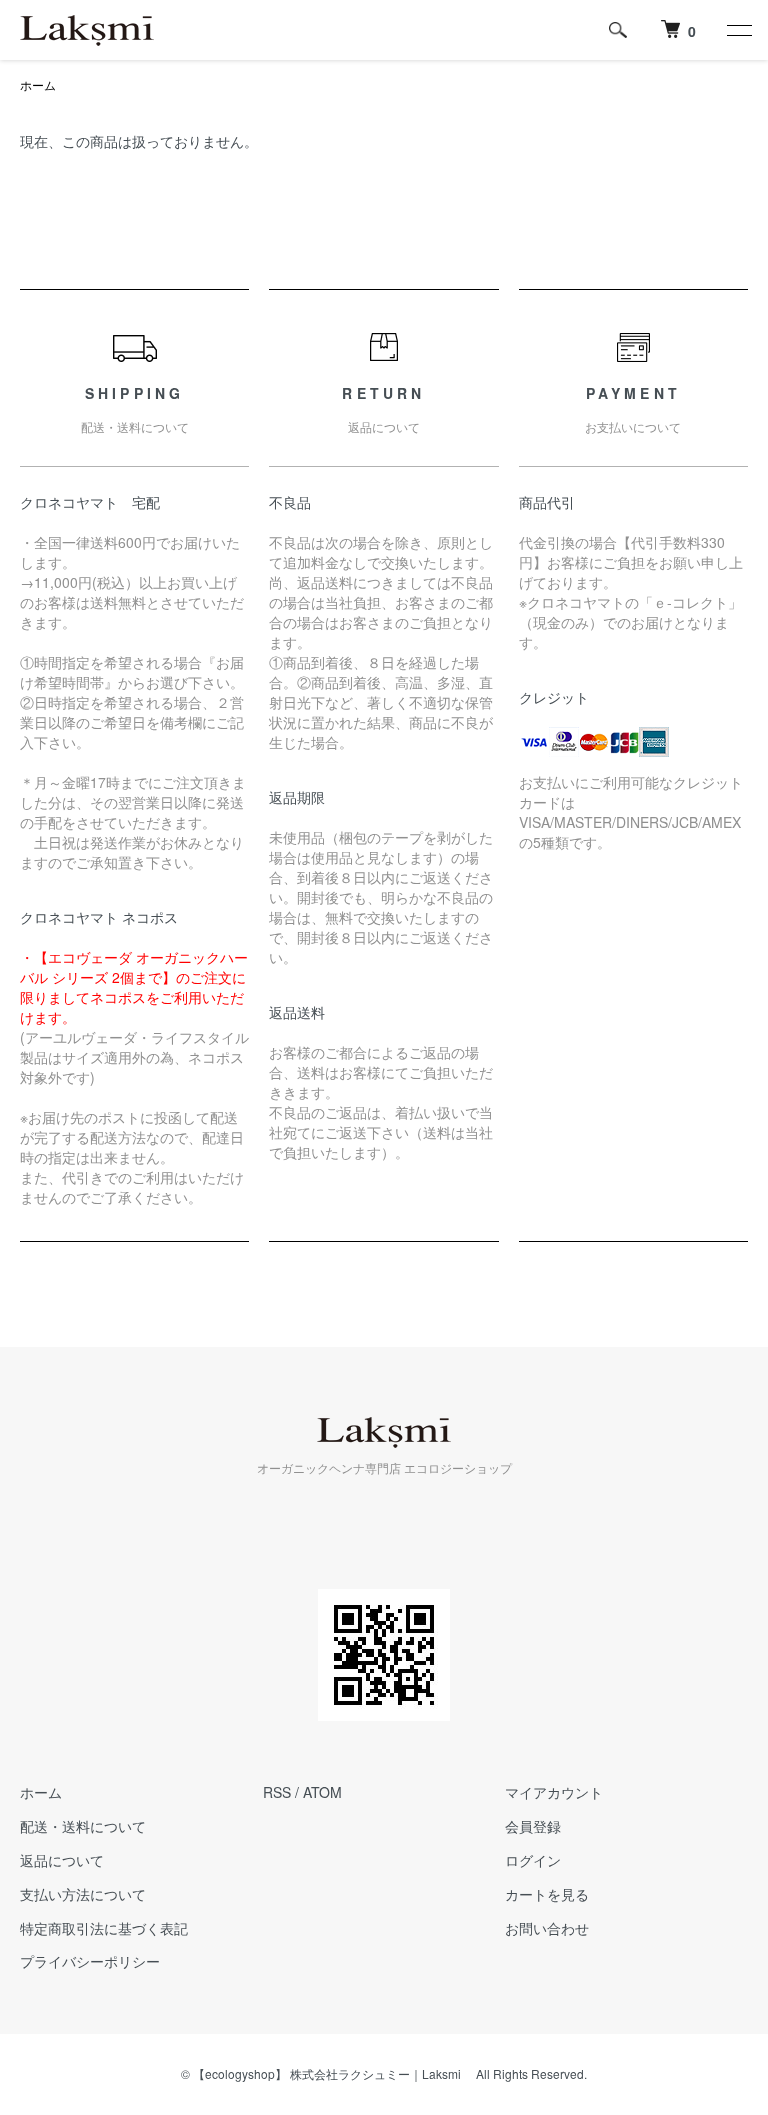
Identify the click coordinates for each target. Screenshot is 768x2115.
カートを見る (547, 1894)
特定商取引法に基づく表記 (104, 1928)
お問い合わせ (547, 1928)
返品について (62, 1860)
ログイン (533, 1860)
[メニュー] (738, 30)
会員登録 (533, 1826)
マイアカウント (554, 1792)
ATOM (322, 1792)
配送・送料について (83, 1826)
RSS (277, 1792)
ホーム (38, 84)
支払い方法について (83, 1894)
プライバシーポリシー (90, 1961)
